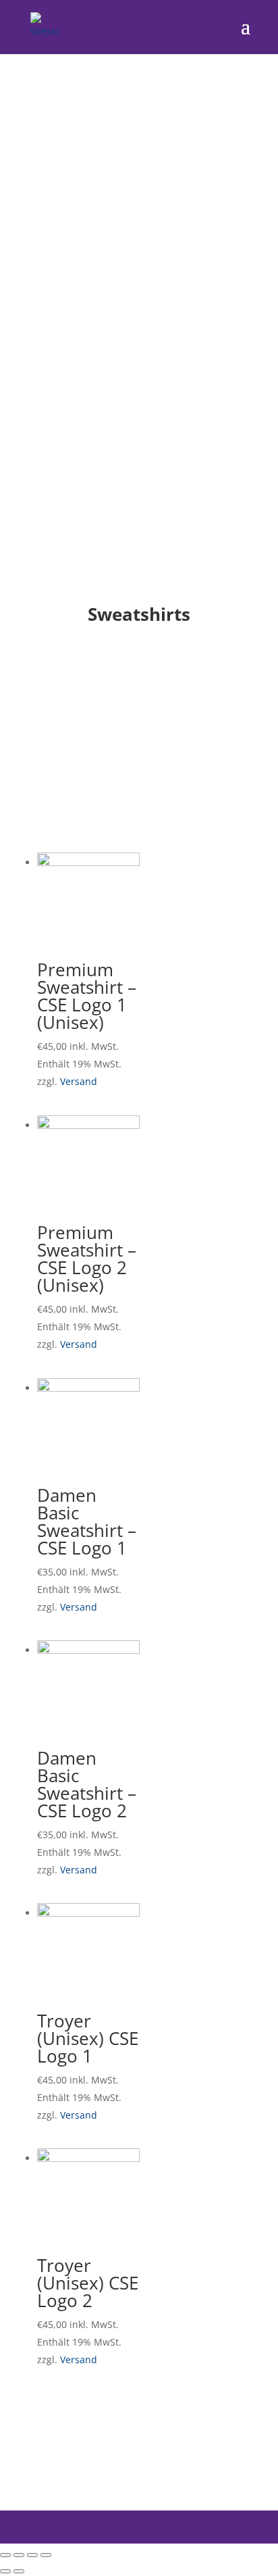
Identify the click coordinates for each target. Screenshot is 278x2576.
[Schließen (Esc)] (5, 2555)
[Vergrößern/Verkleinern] (46, 2555)
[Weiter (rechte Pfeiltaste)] (19, 2571)
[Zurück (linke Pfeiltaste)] (5, 2571)
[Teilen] (19, 2555)
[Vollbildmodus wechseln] (32, 2555)
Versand (79, 1081)
